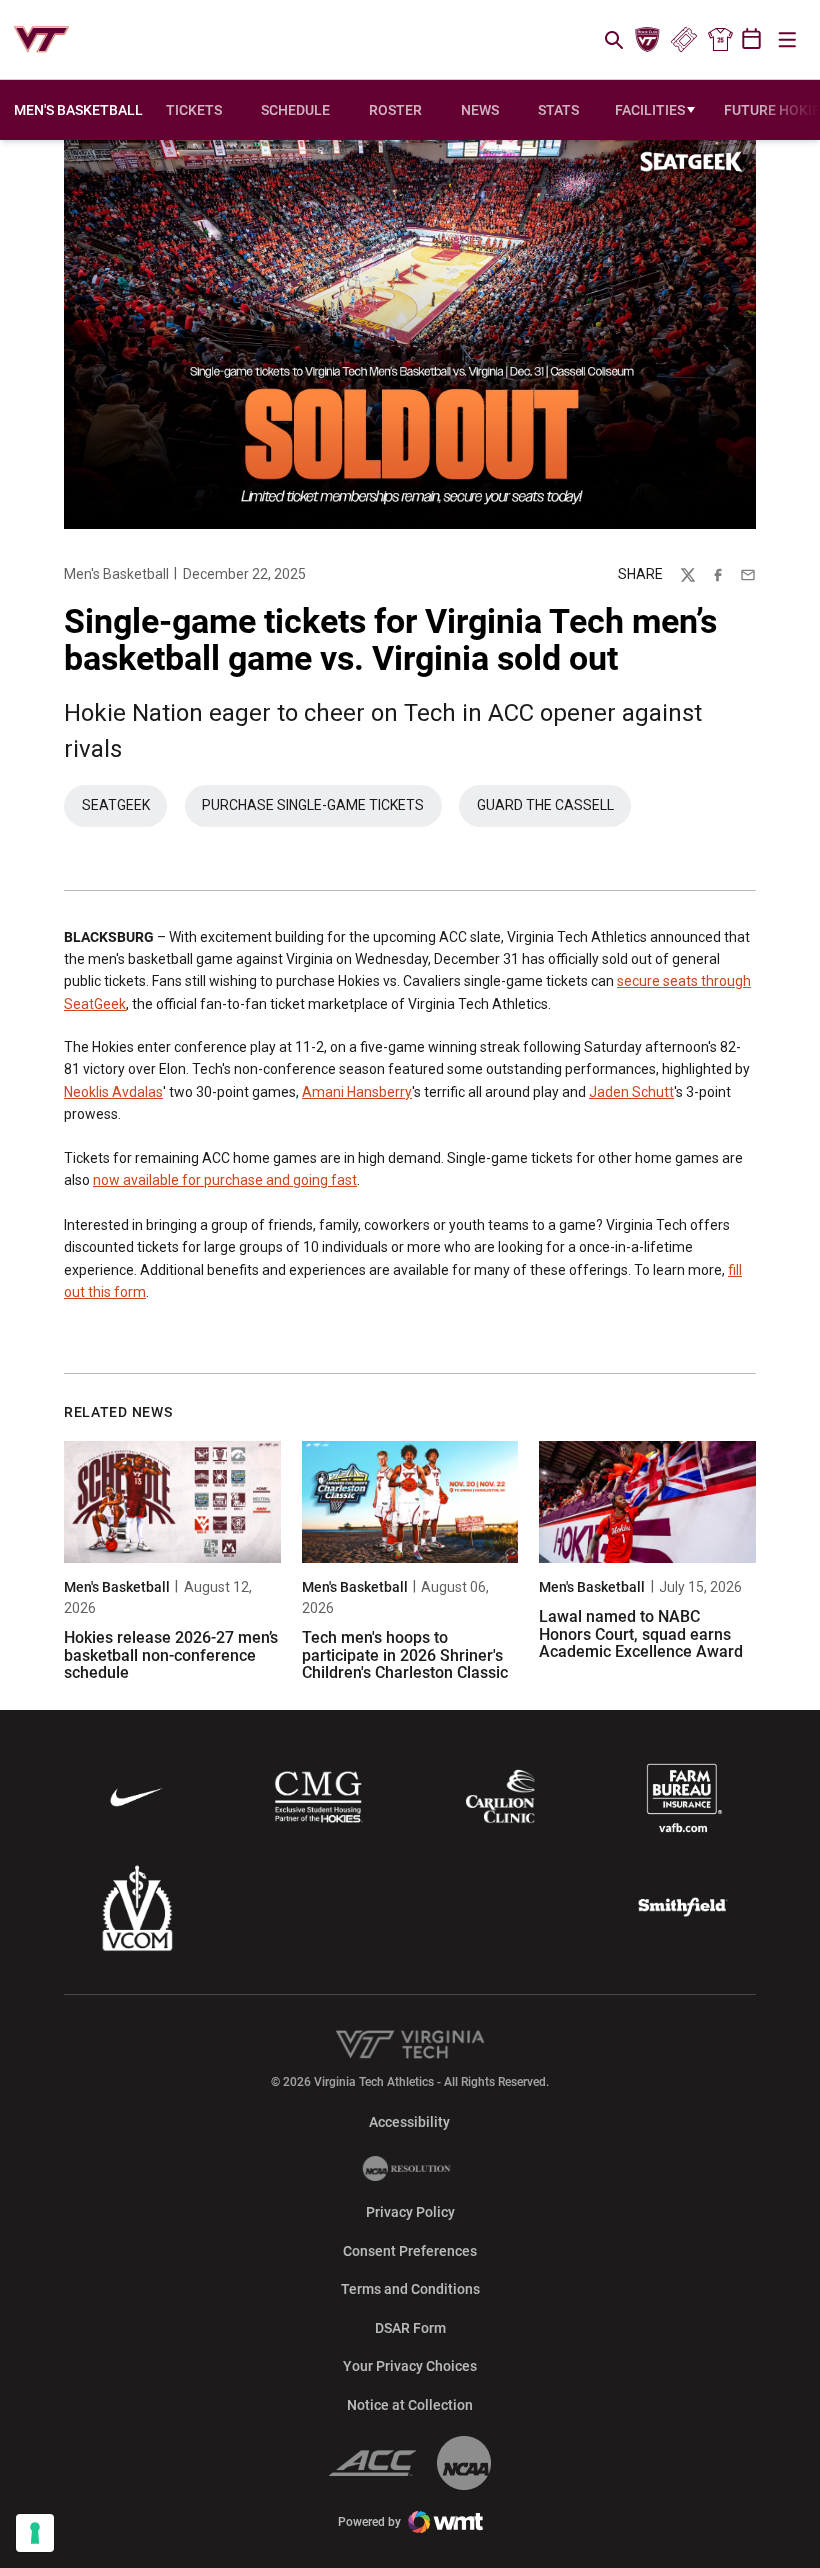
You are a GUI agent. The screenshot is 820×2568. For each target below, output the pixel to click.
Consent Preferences (410, 2251)
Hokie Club (648, 40)
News (480, 110)
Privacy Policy (410, 2212)
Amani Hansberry (357, 1092)
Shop (720, 40)
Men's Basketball (116, 574)
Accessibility (409, 2121)
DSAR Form (410, 2328)
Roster (395, 110)
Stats (558, 110)
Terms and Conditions (410, 2289)
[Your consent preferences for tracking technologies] (35, 2533)
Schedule (295, 110)
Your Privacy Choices (410, 2366)
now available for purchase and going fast (225, 1180)
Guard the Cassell (545, 805)
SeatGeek (124, 810)
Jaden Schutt (631, 1092)
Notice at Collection (410, 2405)
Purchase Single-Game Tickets (322, 810)
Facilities (650, 110)
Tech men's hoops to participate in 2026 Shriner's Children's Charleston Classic (405, 1655)
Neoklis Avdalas (113, 1092)
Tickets (683, 40)
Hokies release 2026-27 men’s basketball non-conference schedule (171, 1655)
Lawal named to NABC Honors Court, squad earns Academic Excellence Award (641, 1634)
